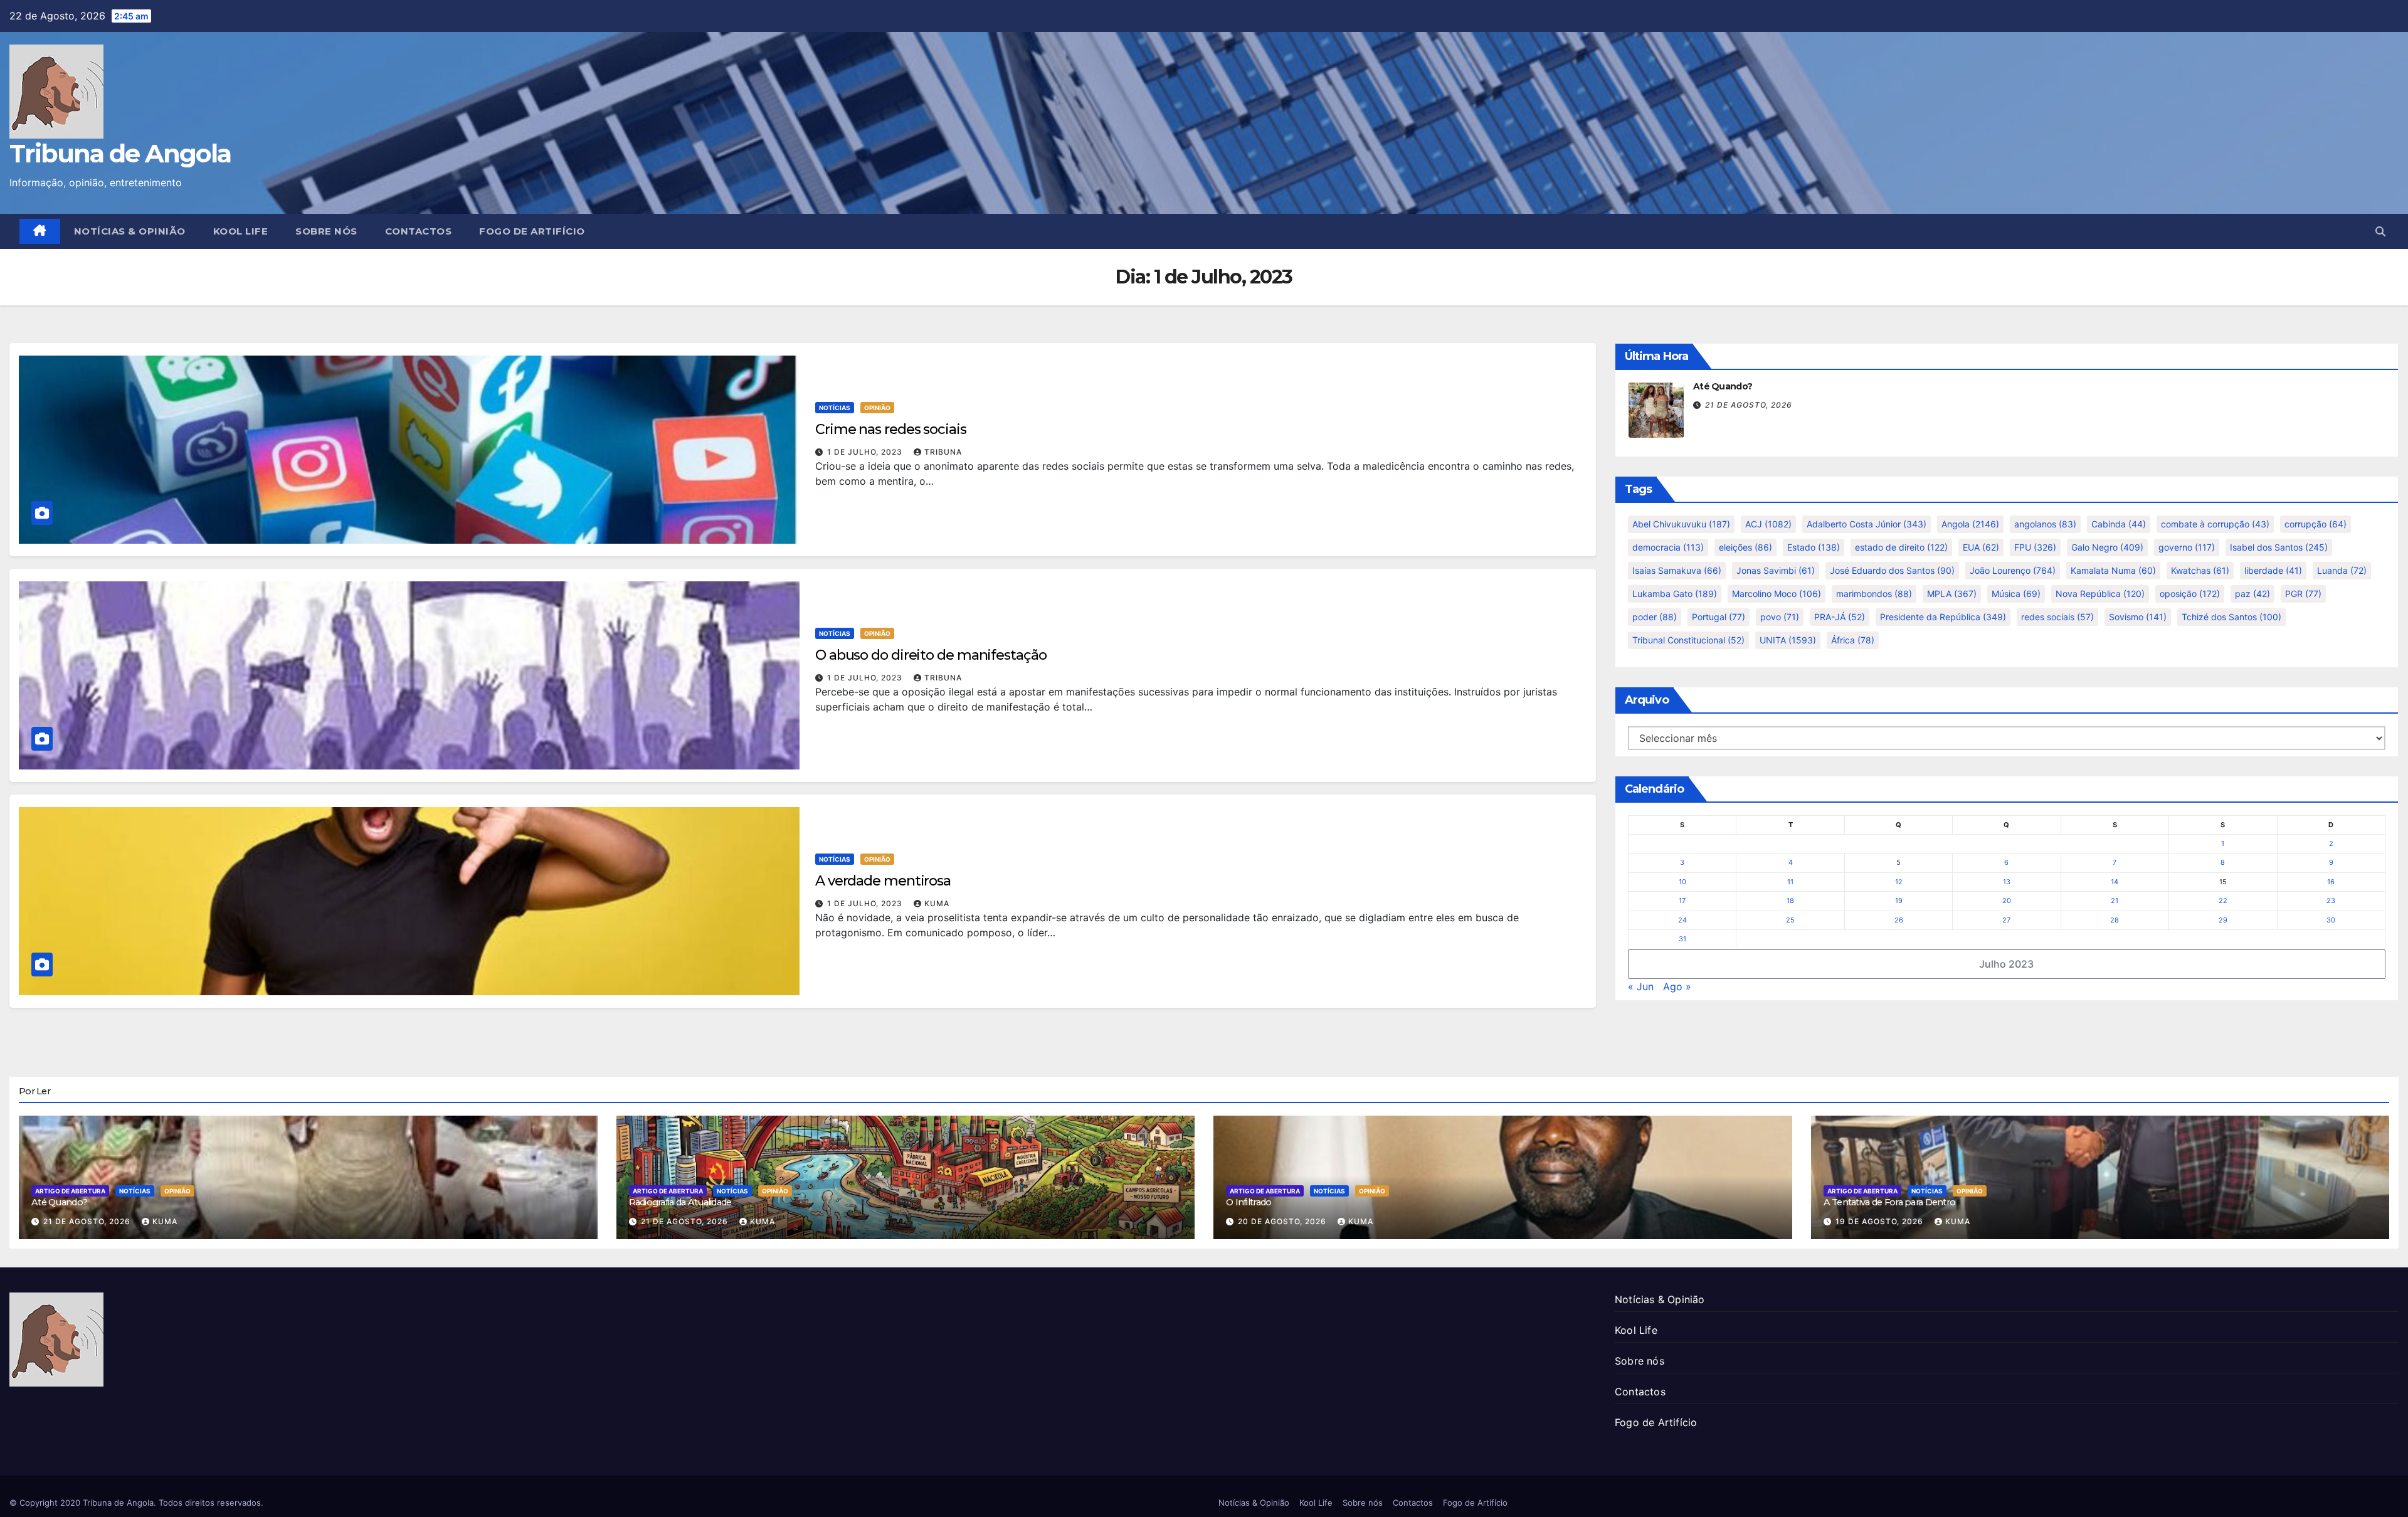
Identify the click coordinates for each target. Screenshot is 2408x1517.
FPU (2035, 547)
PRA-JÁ (1840, 617)
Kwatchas (2200, 570)
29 (2223, 920)
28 (2115, 920)
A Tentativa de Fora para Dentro (1890, 1202)
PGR (2303, 594)
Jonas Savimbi (1776, 570)
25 (1790, 920)
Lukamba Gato (1675, 594)
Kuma (937, 903)
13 (2007, 882)
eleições (1745, 547)
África (1853, 640)
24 (1682, 920)
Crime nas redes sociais (891, 429)
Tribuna (943, 452)
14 (2115, 882)
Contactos (419, 231)
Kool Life (241, 231)
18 (1790, 901)
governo (2187, 547)
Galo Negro (2107, 547)
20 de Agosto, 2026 (1283, 1221)
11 (1790, 882)
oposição (2190, 594)
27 (2006, 920)
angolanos (2045, 524)
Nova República (2100, 594)
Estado (1814, 547)
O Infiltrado (1249, 1202)
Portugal (1719, 617)
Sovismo (2138, 617)
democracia (1668, 547)
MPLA (1952, 594)
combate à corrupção (2215, 524)
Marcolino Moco (1777, 594)
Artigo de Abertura (70, 1191)
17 (1682, 901)
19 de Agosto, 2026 (1881, 1221)
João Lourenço (2013, 570)
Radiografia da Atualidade (680, 1202)
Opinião (877, 408)
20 (2007, 901)
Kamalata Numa (2113, 570)
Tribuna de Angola (120, 153)
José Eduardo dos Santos (1892, 570)
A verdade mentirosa (883, 881)
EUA (1981, 547)
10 (1682, 882)
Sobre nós (326, 231)
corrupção (2316, 524)
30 (2331, 920)
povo (1780, 617)
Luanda (2342, 570)
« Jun (1641, 986)
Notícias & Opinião (130, 231)
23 (2331, 901)
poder (1655, 617)
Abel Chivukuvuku (1681, 524)
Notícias (835, 408)
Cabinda (2119, 524)
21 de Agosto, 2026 (1749, 405)
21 (2115, 901)
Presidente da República (1943, 617)
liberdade (2273, 570)
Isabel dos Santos (2279, 547)
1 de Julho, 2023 (866, 452)
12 (1899, 882)
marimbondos (1874, 594)
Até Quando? (1723, 386)
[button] (2380, 231)
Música (2016, 594)
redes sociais (2057, 617)
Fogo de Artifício (532, 231)
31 (1682, 939)
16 (2331, 882)
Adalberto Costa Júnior (1867, 524)
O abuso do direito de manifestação (931, 655)
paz (2252, 594)
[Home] (40, 231)
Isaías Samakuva (1677, 570)
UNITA (1788, 640)
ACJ (1768, 524)
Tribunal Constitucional (1688, 640)
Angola (1970, 524)
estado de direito (1901, 547)
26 (1899, 920)
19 (1899, 901)
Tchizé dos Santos (2231, 617)
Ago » (1677, 986)
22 (2223, 901)
